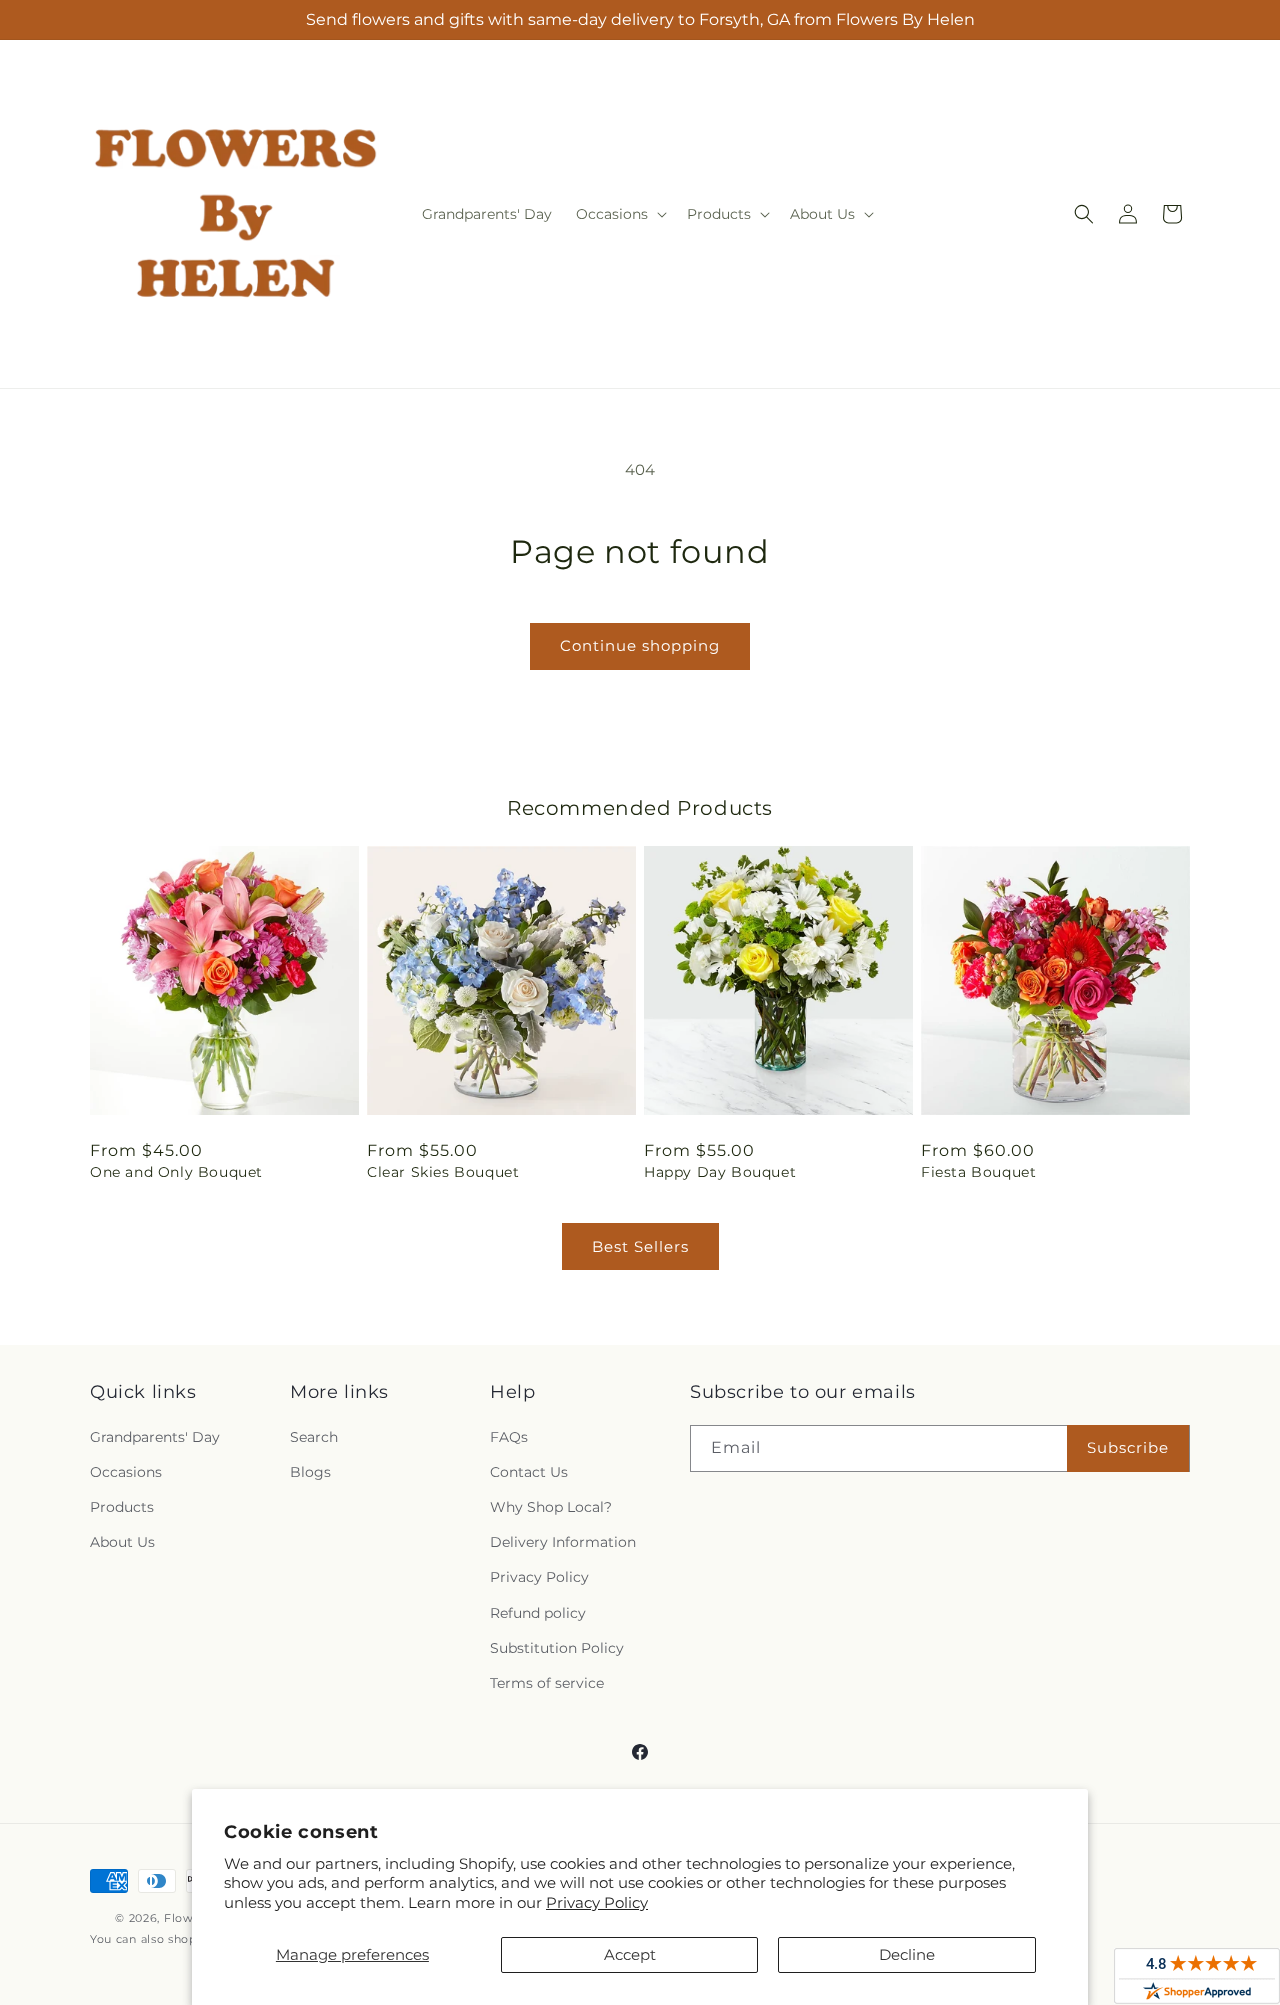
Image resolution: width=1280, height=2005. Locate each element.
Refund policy (538, 1613)
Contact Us (529, 1472)
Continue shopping (640, 645)
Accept (630, 1954)
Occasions (126, 1472)
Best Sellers (640, 1246)
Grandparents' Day (155, 1437)
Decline (907, 1954)
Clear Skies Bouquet (443, 1172)
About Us (122, 1542)
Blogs (310, 1472)
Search (314, 1437)
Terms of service (547, 1683)
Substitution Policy (557, 1648)
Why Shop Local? (551, 1507)
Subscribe (1128, 1447)
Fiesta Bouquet (978, 1172)
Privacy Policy (597, 1902)
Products (122, 1507)
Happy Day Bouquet (720, 1172)
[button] (619, 214)
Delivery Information (563, 1542)
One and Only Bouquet (176, 1172)
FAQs (509, 1437)
